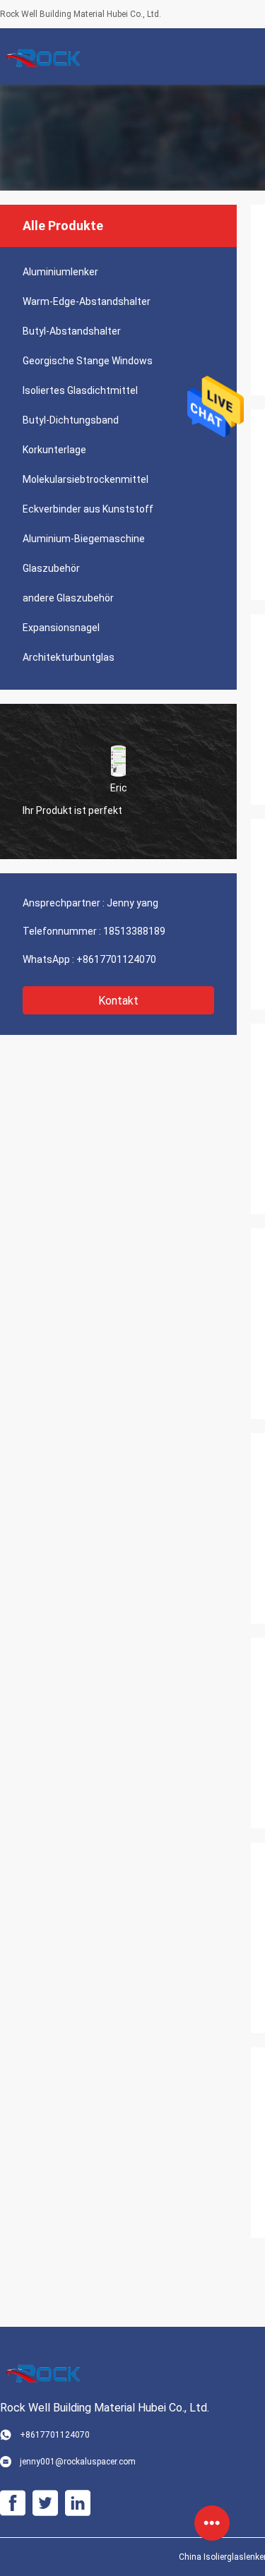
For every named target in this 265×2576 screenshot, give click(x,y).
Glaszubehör (51, 568)
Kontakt (118, 1001)
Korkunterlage (54, 450)
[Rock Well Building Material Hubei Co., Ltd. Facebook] (13, 2503)
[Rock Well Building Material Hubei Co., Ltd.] (46, 56)
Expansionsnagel (61, 628)
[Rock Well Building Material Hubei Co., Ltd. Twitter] (45, 2503)
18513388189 (134, 931)
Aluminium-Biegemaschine (84, 539)
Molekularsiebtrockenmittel (86, 479)
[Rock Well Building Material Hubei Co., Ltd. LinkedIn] (78, 2503)
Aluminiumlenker (60, 272)
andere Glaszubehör (68, 598)
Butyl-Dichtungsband (71, 420)
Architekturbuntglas (69, 657)
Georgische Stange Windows (88, 361)
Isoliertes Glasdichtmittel (80, 390)
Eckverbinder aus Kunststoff (88, 509)
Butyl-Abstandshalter (72, 331)
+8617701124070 (116, 959)
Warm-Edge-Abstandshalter (87, 301)
